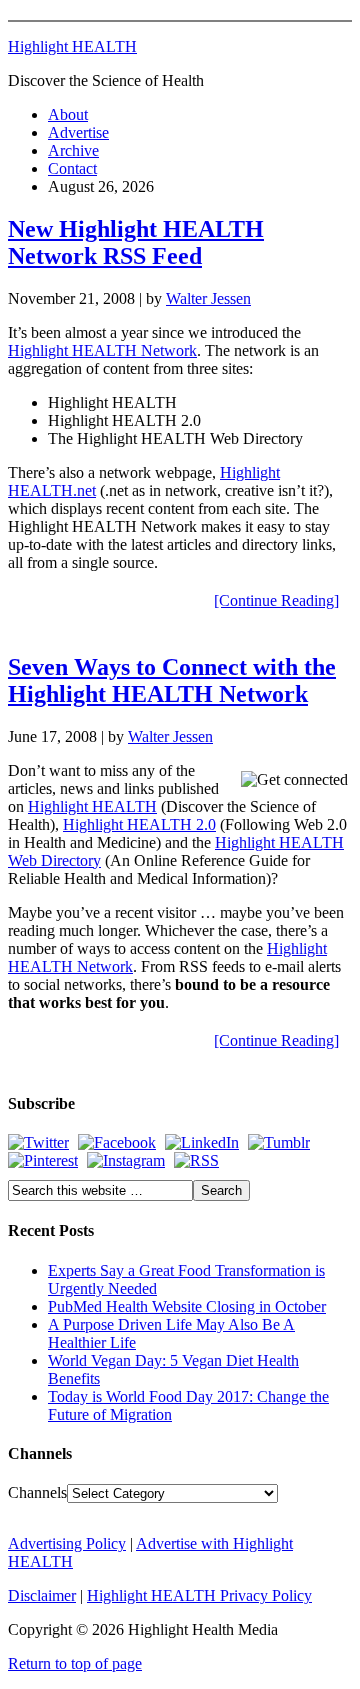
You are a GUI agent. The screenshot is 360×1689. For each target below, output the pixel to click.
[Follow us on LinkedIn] (202, 1142)
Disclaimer (42, 1595)
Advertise (78, 132)
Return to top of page (75, 1663)
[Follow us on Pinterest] (43, 1160)
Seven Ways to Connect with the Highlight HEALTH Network (172, 680)
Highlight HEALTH (72, 46)
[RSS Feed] (196, 1160)
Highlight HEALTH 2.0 (139, 824)
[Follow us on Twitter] (38, 1142)
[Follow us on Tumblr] (279, 1142)
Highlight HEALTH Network (102, 350)
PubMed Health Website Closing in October (187, 1306)
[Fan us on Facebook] (117, 1142)
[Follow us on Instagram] (126, 1160)
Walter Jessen (208, 298)
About (68, 114)
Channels (37, 1492)
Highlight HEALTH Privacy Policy (199, 1595)
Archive (73, 150)
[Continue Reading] (276, 600)
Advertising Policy (67, 1543)
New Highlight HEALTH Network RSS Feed (136, 242)
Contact (72, 168)
